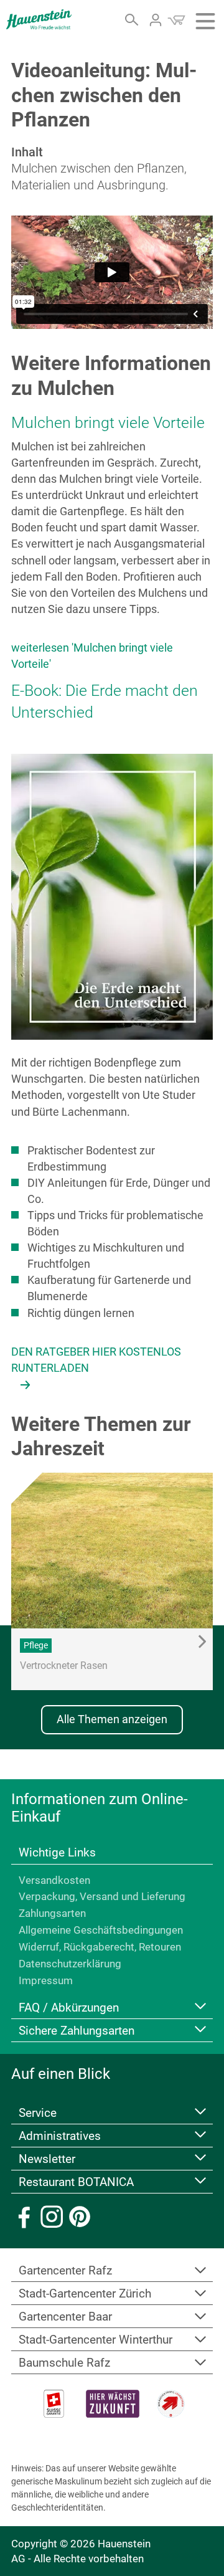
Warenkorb (176, 20)
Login (156, 20)
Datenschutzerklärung (70, 1964)
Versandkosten (54, 1880)
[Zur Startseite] (39, 19)
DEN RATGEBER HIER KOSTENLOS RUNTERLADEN (96, 1360)
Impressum (46, 1980)
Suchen (132, 20)
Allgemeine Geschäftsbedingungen (101, 1930)
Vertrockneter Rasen (64, 1666)
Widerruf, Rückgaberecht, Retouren (100, 1947)
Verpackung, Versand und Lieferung (102, 1896)
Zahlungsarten (52, 1913)
